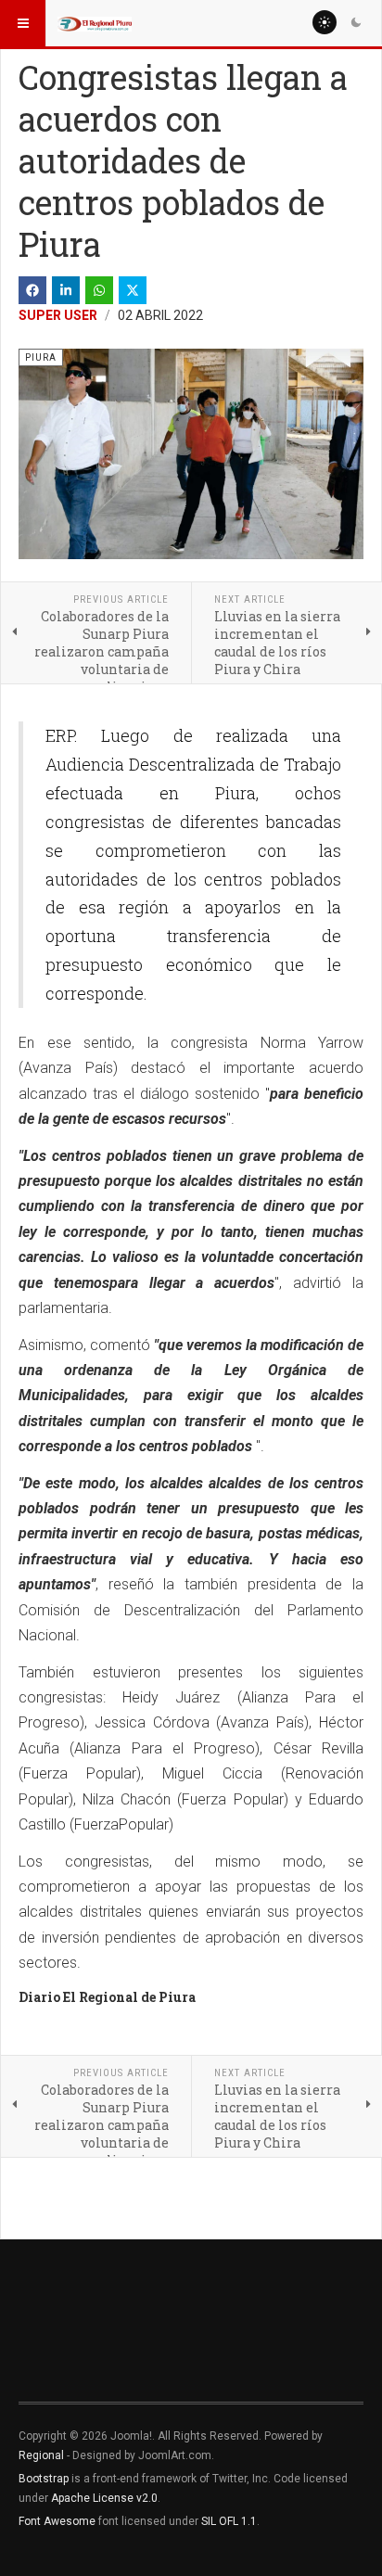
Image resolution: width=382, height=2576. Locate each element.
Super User (58, 315)
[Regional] (95, 23)
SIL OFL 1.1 (229, 2521)
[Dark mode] (356, 22)
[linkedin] (66, 290)
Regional (41, 2455)
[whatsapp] (99, 290)
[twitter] (133, 290)
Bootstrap (44, 2479)
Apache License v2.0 (104, 2498)
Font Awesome (57, 2521)
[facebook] (32, 290)
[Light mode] (325, 22)
